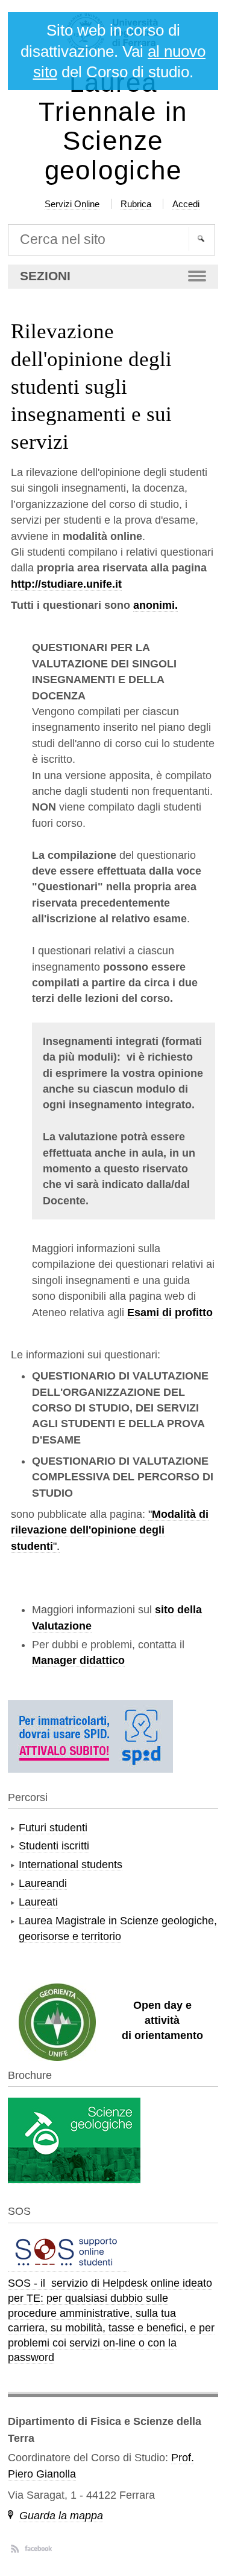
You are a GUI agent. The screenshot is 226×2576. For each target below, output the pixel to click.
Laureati (38, 1902)
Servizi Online (72, 204)
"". (110, 1530)
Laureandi (43, 1883)
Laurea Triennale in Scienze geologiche (113, 127)
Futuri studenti (53, 1828)
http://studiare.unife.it (66, 584)
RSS (15, 2548)
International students (71, 1865)
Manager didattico (78, 1660)
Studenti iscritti (54, 1846)
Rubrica (136, 204)
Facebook (38, 2548)
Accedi (186, 204)
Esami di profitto (170, 1312)
